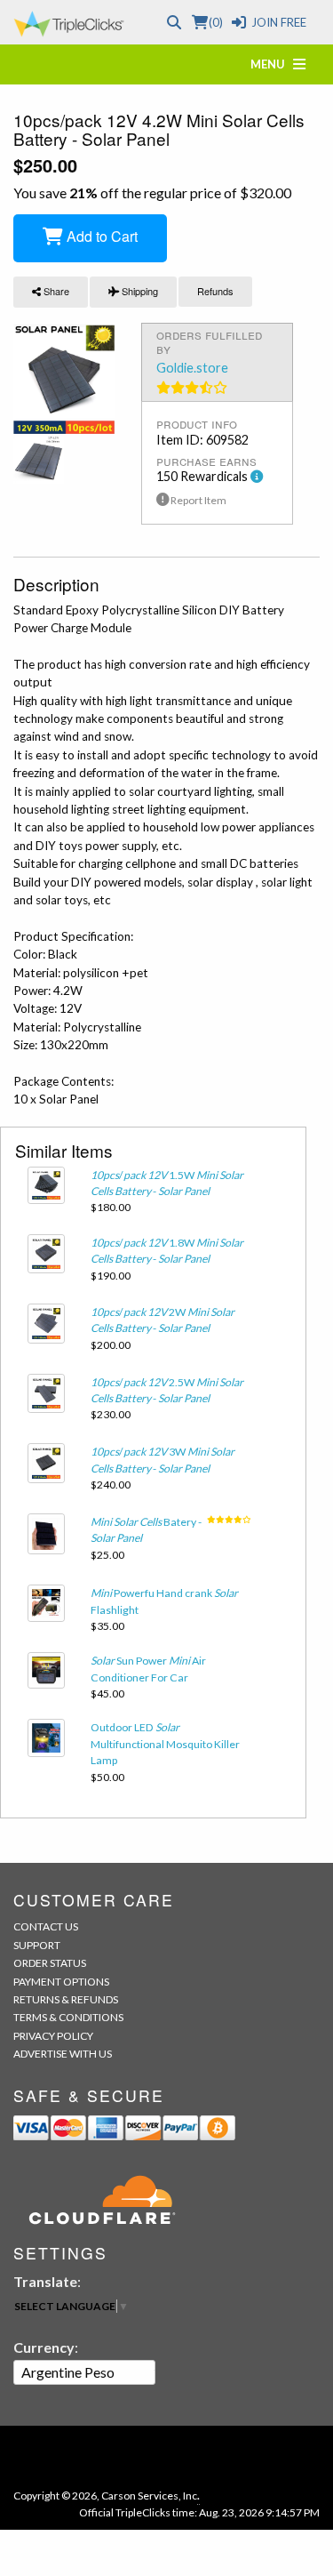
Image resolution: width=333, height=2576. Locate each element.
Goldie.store (192, 368)
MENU (272, 64)
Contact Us (46, 1926)
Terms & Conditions (68, 2017)
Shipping (139, 291)
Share (55, 291)
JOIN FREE (279, 22)
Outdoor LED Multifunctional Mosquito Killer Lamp (165, 1744)
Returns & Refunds (66, 1999)
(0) (215, 22)
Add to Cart (100, 236)
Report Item (198, 500)
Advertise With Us (63, 2054)
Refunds (215, 291)
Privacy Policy (53, 2036)
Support (37, 1945)
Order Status (50, 1963)
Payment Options (61, 1982)
